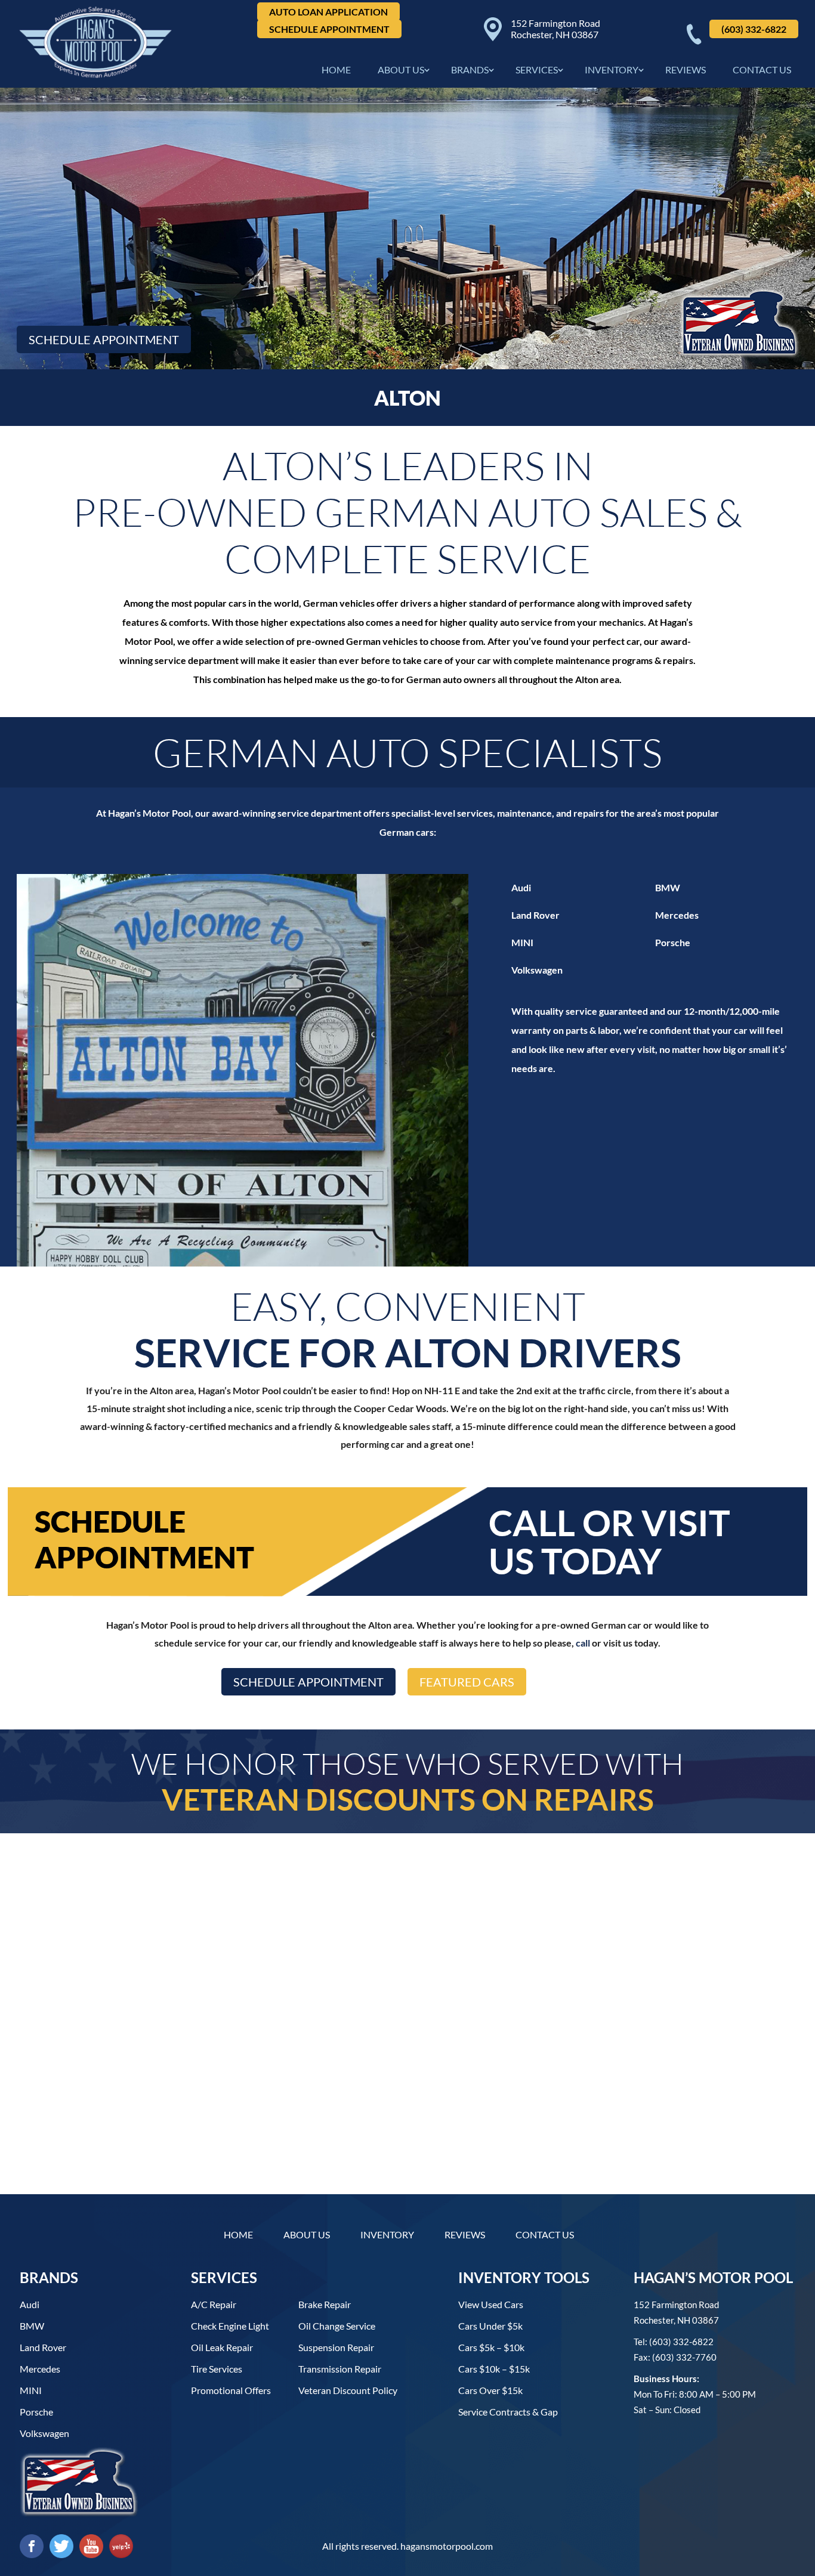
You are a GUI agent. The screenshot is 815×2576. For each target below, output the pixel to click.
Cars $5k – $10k (491, 2347)
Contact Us (762, 70)
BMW (668, 887)
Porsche (673, 942)
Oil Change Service (337, 2326)
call (583, 1643)
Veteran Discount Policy (348, 2390)
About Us (401, 70)
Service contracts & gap (508, 2412)
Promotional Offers (231, 2390)
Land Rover (535, 915)
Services (537, 70)
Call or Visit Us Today (609, 1542)
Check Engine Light (230, 2326)
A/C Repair (214, 2304)
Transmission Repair (340, 2369)
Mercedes (677, 915)
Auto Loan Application (328, 12)
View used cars (491, 2304)
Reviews (686, 70)
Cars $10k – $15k (494, 2369)
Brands (470, 70)
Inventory (612, 70)
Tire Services (217, 2369)
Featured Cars (467, 1682)
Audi (521, 887)
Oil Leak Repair (222, 2347)
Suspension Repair (336, 2347)
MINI (522, 942)
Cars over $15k (490, 2390)
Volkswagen (537, 970)
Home (336, 70)
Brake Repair (325, 2304)
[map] (407, 2060)
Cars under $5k (490, 2326)
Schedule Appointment (329, 29)
